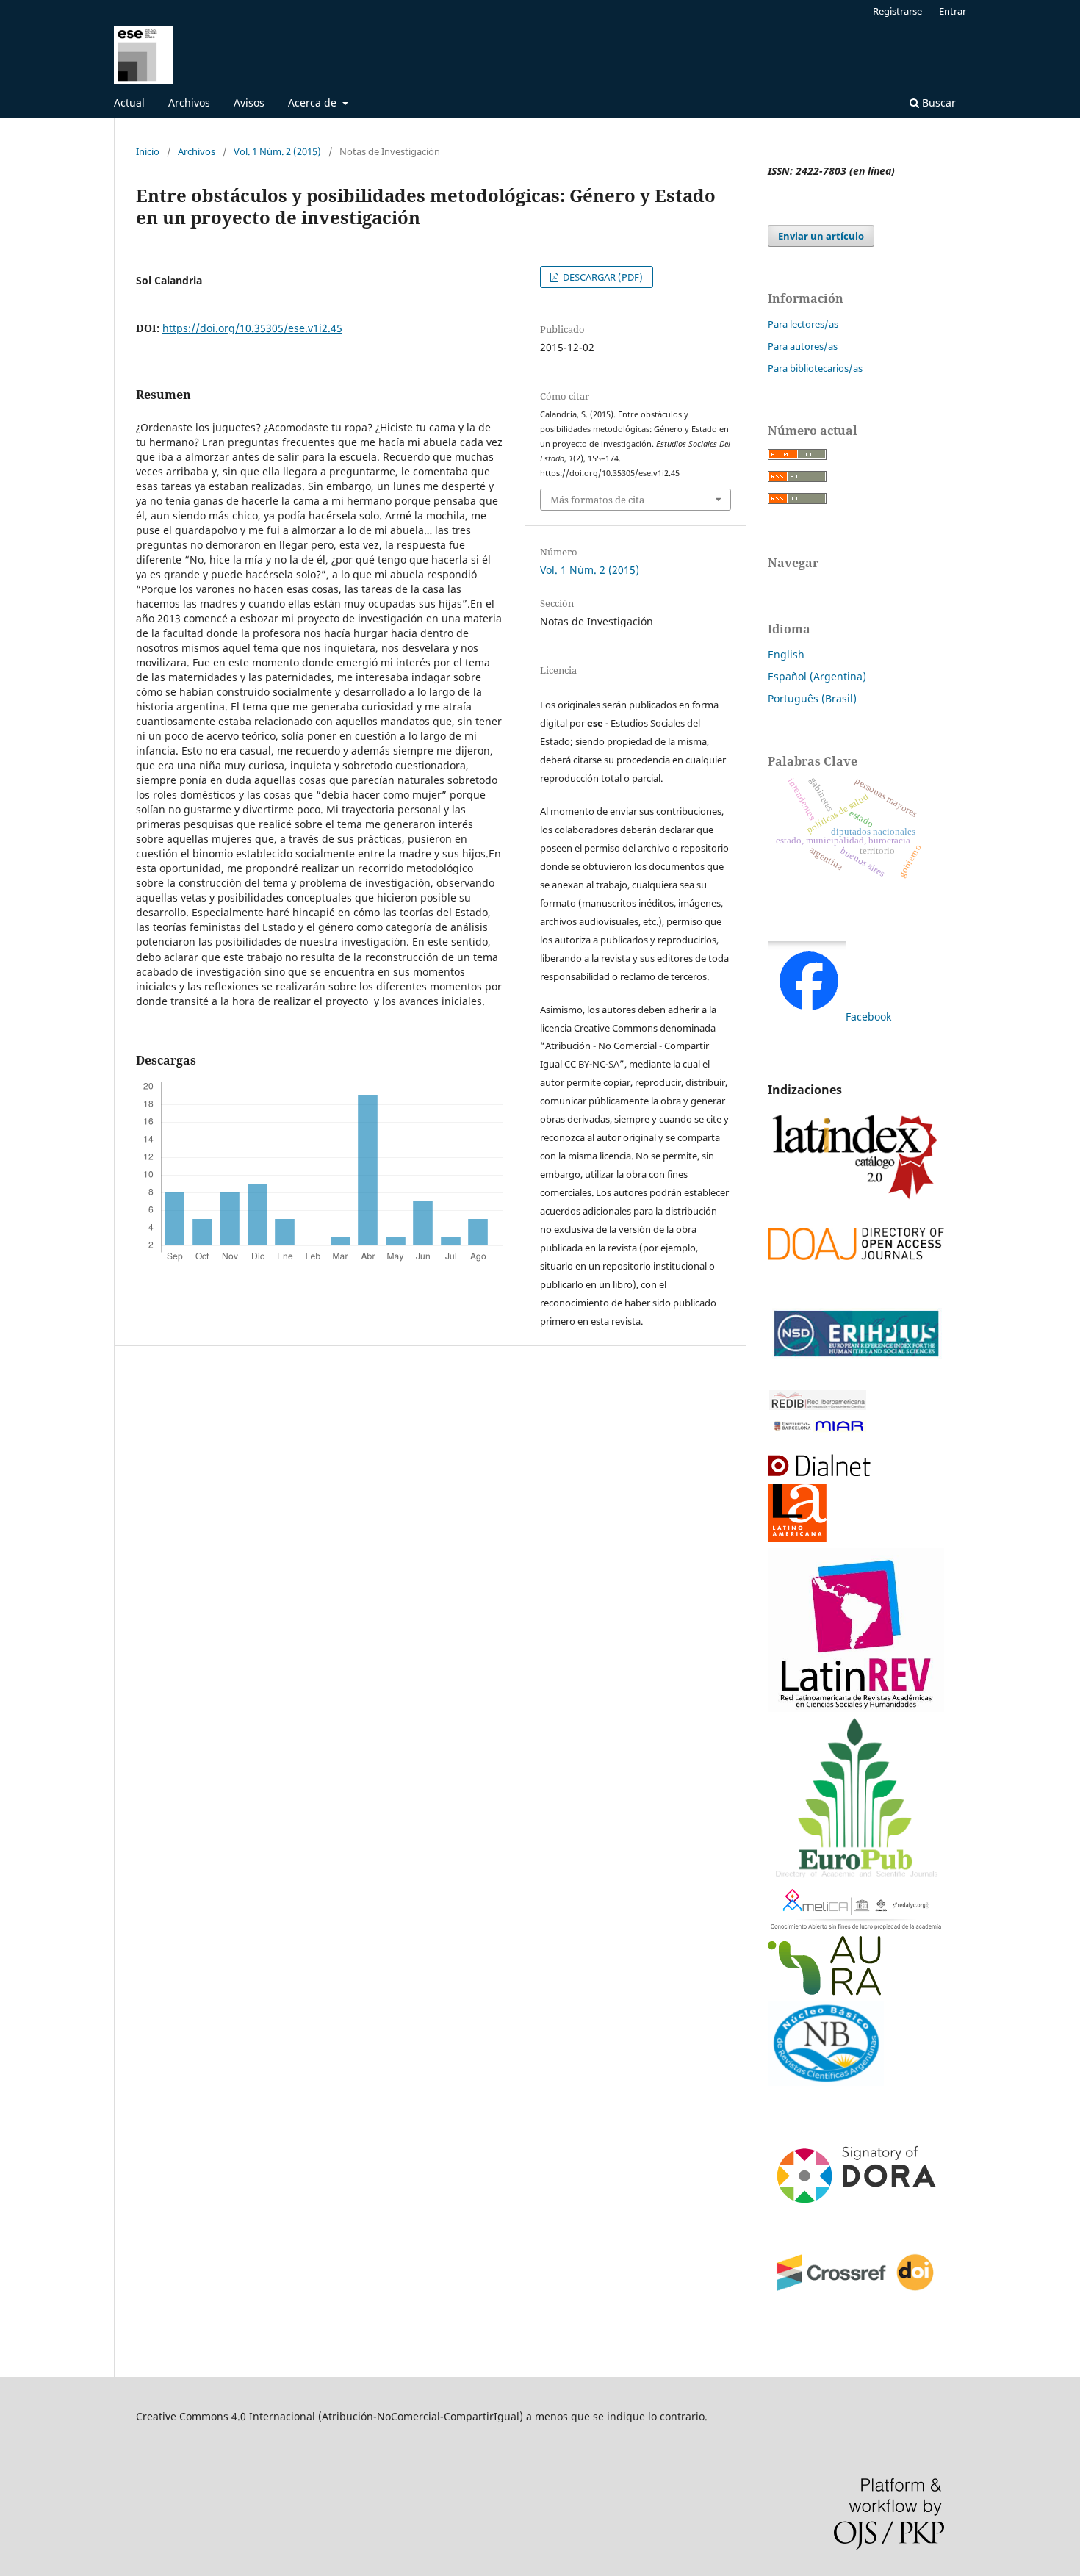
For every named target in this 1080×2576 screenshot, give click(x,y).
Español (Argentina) (817, 676)
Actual (129, 102)
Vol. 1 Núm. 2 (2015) (277, 151)
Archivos (189, 102)
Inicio (148, 151)
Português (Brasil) (812, 698)
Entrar (953, 11)
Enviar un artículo (821, 236)
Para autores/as (803, 346)
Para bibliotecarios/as (815, 368)
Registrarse (897, 11)
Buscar (937, 102)
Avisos (249, 102)
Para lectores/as (803, 324)
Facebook (868, 1017)
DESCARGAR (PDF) (602, 277)
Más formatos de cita (597, 500)
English (786, 654)
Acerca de (314, 102)
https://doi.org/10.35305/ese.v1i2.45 (252, 328)
